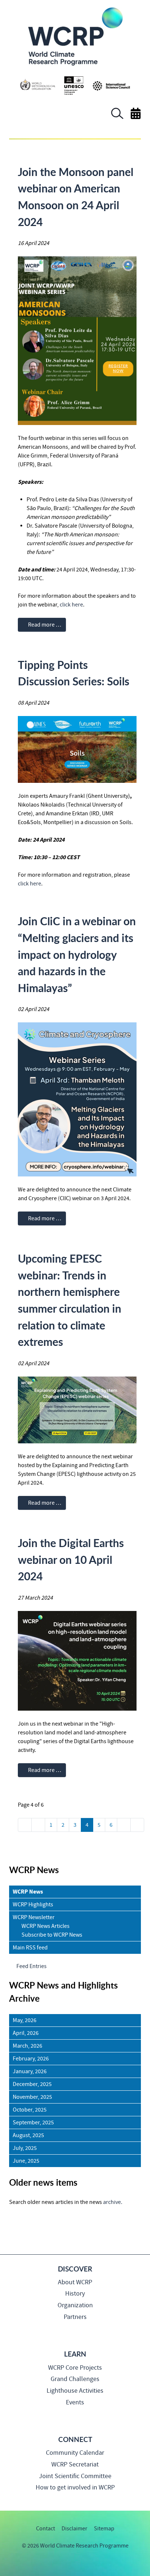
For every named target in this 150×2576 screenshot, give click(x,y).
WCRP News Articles (46, 1926)
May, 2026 (25, 2020)
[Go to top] (9, 2567)
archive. (113, 2202)
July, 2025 (25, 2148)
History (75, 2294)
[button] (117, 117)
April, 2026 (26, 2033)
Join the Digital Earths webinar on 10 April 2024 (71, 1559)
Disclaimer (74, 2529)
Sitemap (104, 2529)
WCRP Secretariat (75, 2464)
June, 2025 (26, 2161)
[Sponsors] (75, 85)
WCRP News (28, 1892)
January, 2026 (30, 2071)
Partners (75, 2317)
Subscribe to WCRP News (52, 1935)
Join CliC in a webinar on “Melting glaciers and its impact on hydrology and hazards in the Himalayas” (77, 954)
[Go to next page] (124, 1825)
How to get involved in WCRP (75, 2487)
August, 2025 (28, 2135)
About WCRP (75, 2282)
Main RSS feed (30, 1948)
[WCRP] (75, 36)
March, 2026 (27, 2046)
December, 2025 (32, 2084)
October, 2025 (30, 2110)
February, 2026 (31, 2059)
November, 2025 (32, 2097)
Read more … (44, 625)
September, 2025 (33, 2123)
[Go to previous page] (38, 1825)
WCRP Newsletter (34, 1917)
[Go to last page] (137, 1825)
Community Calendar (75, 2453)
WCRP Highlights (33, 1905)
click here (71, 605)
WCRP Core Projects (75, 2368)
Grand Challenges (75, 2379)
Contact (46, 2529)
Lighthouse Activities (75, 2391)
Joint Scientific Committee (75, 2476)
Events (75, 2402)
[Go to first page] (25, 1825)
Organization (75, 2305)
